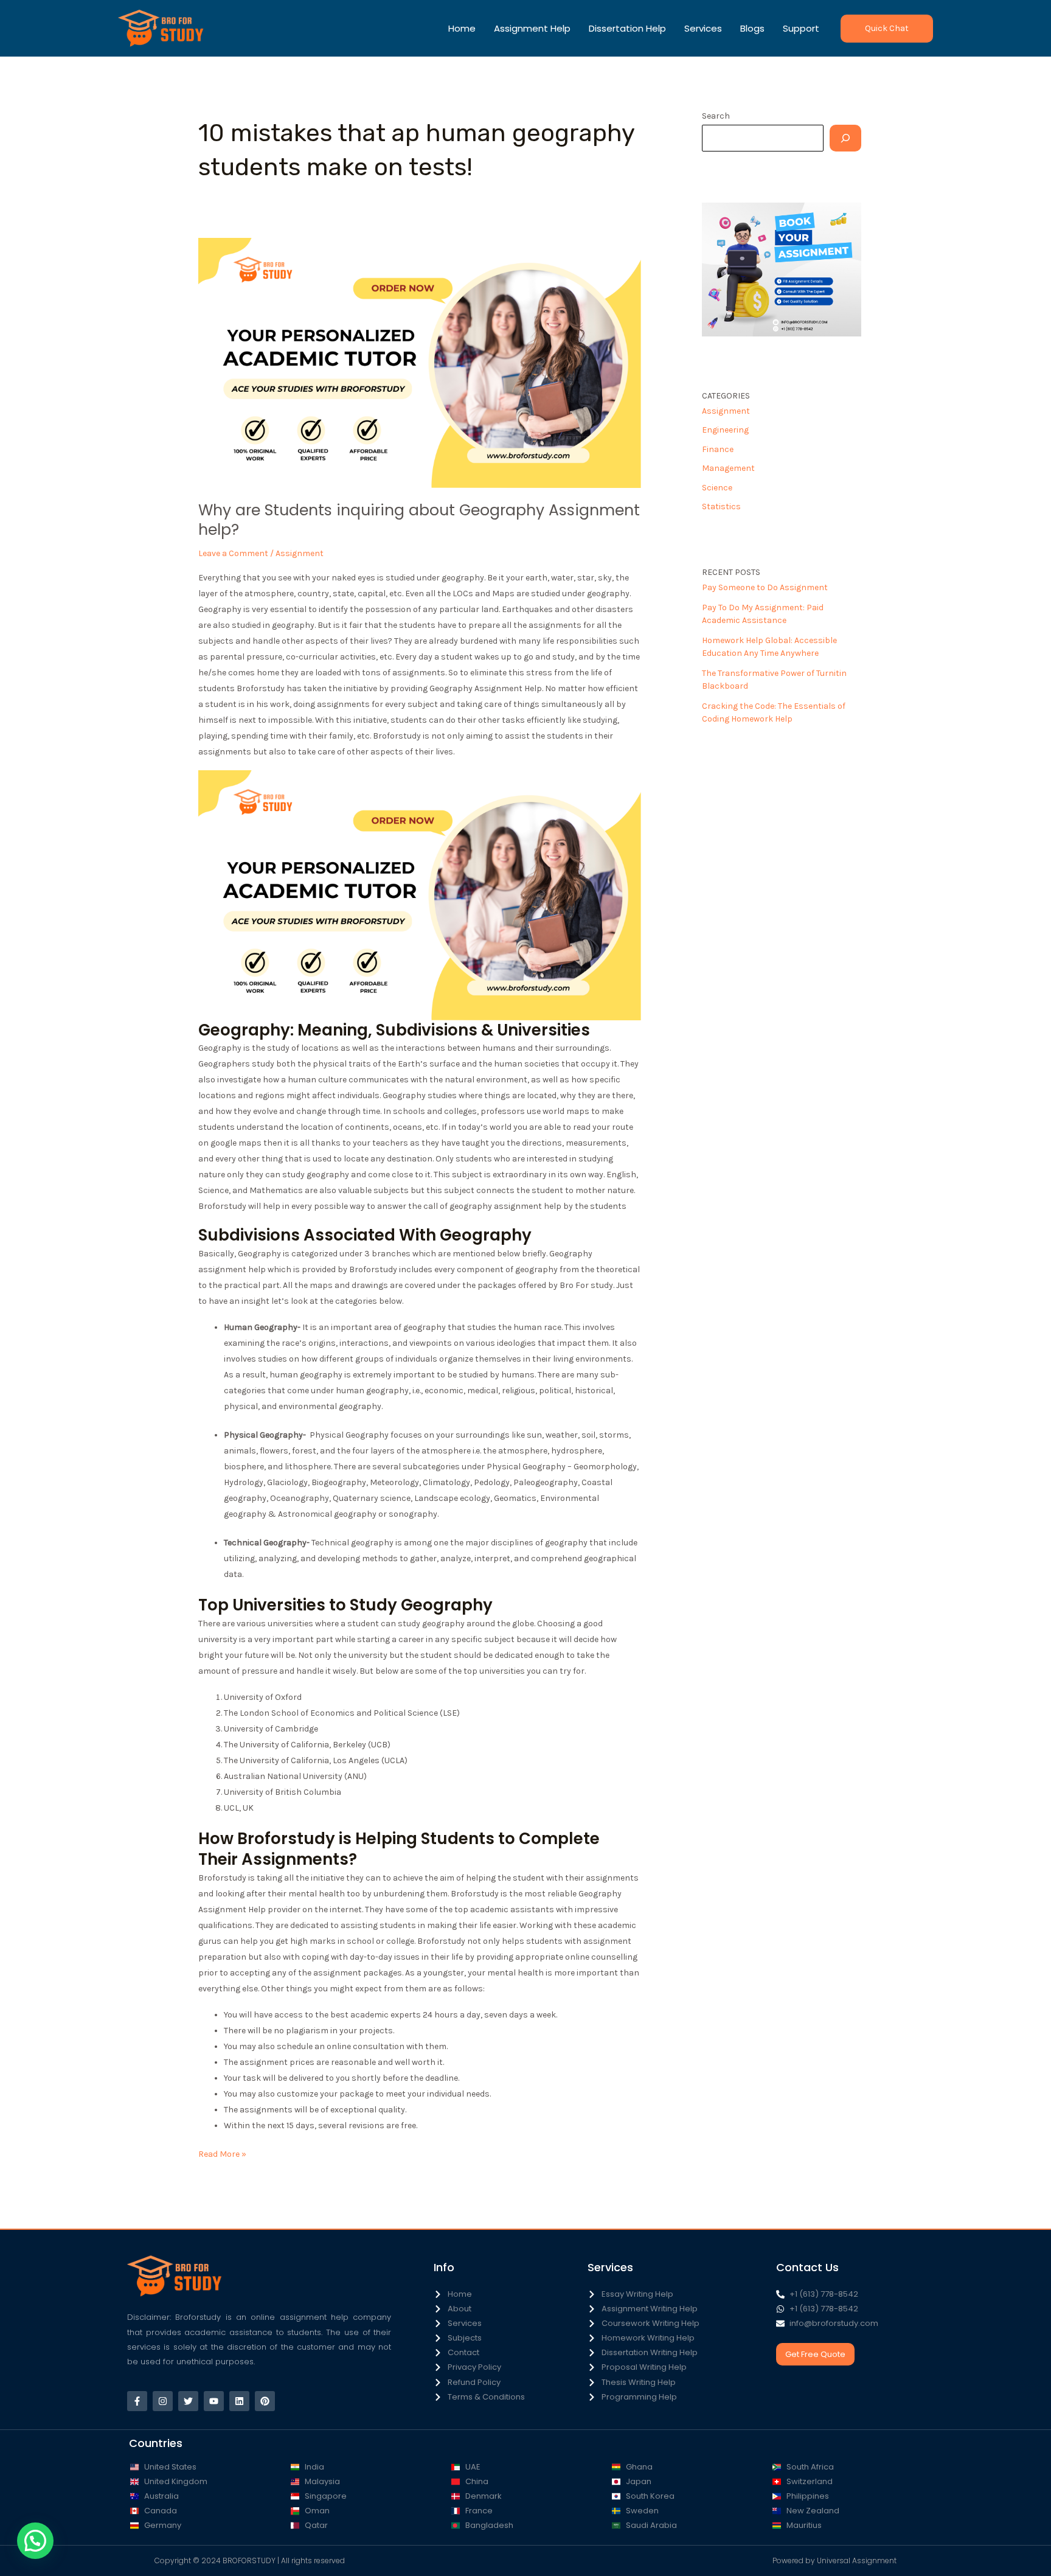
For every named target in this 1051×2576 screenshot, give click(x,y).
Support (801, 28)
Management (728, 468)
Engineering (725, 430)
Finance (718, 449)
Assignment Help (532, 28)
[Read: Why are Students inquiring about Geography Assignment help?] (420, 362)
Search (716, 116)
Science (717, 488)
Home (462, 28)
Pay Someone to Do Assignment (765, 587)
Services (703, 28)
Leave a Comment (233, 553)
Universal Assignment (857, 2560)
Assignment (300, 553)
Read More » (222, 2153)
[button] (887, 29)
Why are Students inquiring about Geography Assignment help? (419, 520)
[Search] (845, 138)
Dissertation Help (627, 28)
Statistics (721, 506)
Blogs (752, 28)
